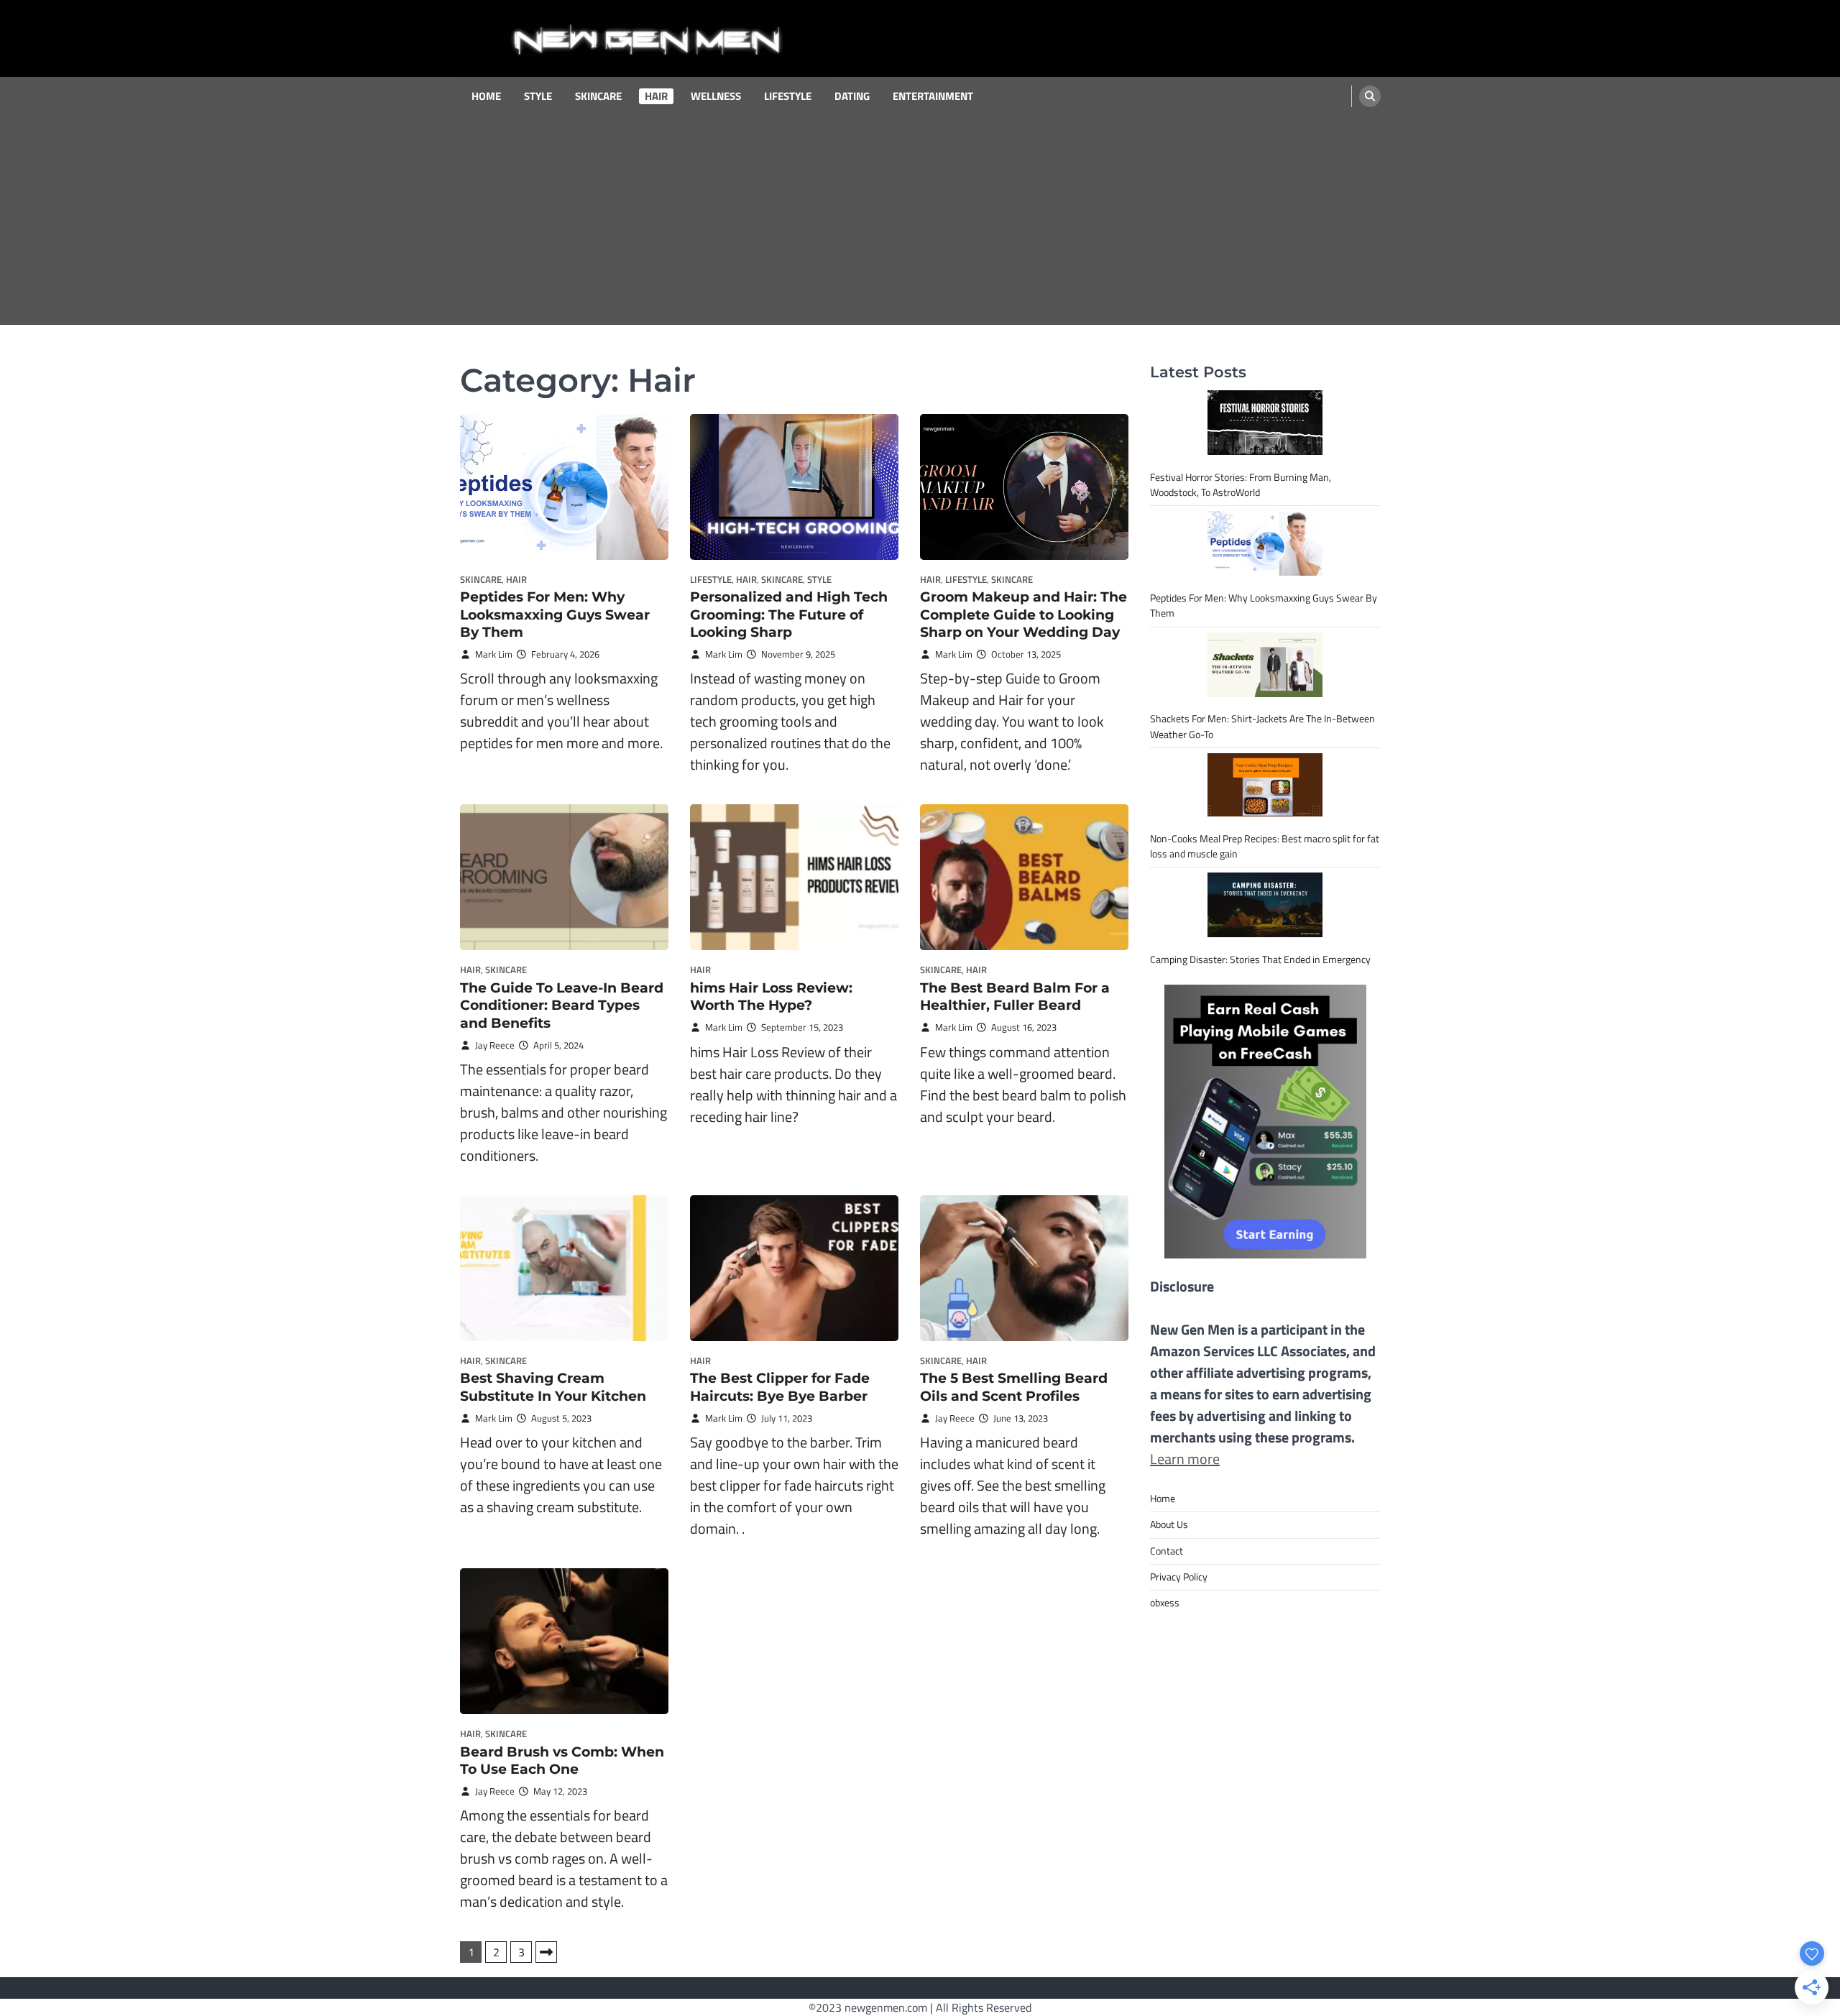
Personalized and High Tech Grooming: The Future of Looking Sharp (789, 615)
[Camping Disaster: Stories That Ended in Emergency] (1265, 905)
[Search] (1370, 96)
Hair (656, 96)
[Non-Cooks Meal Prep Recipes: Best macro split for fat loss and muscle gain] (1265, 785)
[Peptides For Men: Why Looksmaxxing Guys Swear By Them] (1265, 543)
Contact (1167, 1551)
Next (546, 1952)
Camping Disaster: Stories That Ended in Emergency (1260, 959)
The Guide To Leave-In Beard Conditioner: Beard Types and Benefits (562, 1006)
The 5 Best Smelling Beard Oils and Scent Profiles (1014, 1387)
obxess (1165, 1603)
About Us (1169, 1524)
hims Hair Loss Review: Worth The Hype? (771, 997)
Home (486, 96)
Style (538, 96)
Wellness (716, 96)
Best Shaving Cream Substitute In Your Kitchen (553, 1387)
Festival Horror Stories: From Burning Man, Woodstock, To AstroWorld (1241, 485)
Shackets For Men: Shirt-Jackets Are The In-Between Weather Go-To (1262, 726)
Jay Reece (495, 1045)
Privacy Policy (1179, 1577)
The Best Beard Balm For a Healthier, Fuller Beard (1015, 997)
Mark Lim (494, 654)
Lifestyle (788, 96)
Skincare (598, 96)
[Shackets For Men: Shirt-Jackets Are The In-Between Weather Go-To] (1265, 665)
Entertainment (933, 96)
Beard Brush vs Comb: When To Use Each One (562, 1761)
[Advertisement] (920, 224)
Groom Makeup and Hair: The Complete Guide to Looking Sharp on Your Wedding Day (1023, 615)
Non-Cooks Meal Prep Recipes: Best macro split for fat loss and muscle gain (1265, 846)
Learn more (1185, 1459)
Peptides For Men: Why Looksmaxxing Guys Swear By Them (555, 615)
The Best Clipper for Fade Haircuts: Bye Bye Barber (780, 1387)
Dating (852, 96)
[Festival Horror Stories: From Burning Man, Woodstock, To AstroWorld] (1265, 423)
